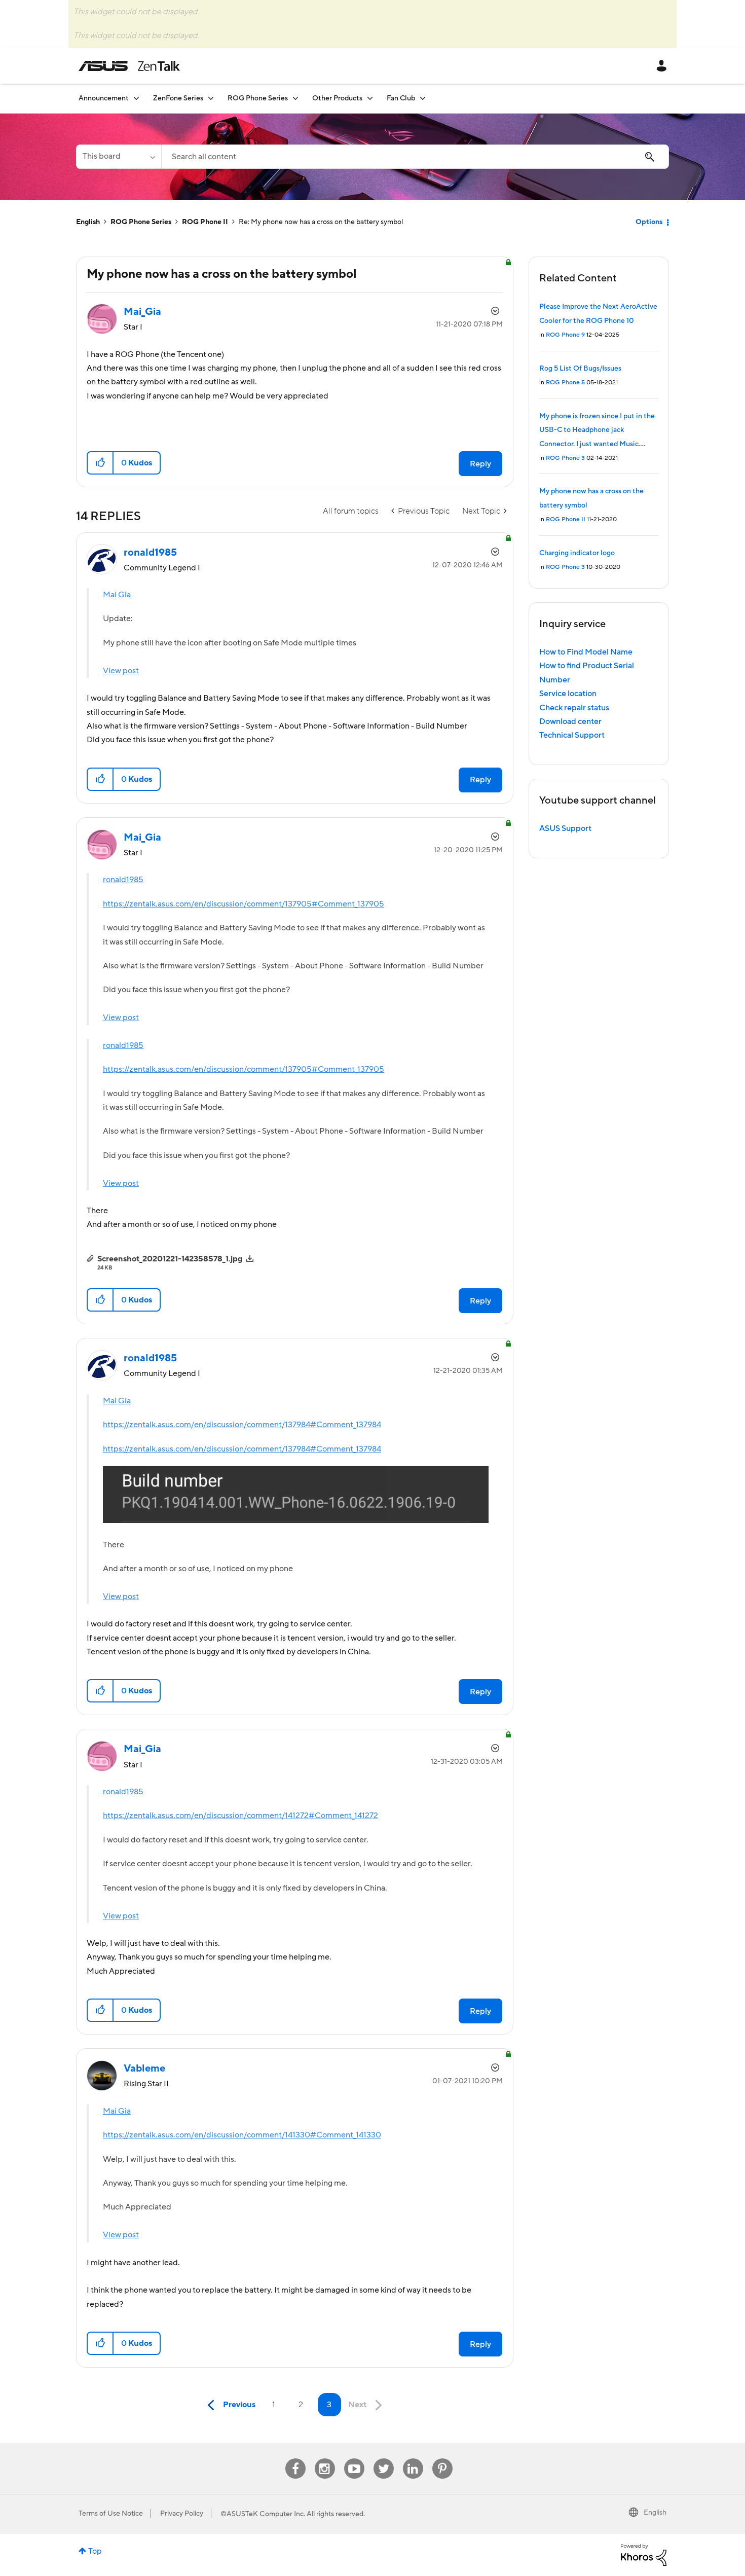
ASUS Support (565, 828)
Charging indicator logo (577, 553)
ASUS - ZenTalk (129, 66)
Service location (568, 694)
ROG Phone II (205, 222)
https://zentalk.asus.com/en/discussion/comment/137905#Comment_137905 (244, 904)
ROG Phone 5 (565, 383)
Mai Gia (117, 595)
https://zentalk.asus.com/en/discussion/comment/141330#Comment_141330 (242, 2135)
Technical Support (572, 735)
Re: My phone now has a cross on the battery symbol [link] (321, 222)
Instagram (325, 2459)
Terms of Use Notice (111, 2514)
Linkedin (413, 2459)
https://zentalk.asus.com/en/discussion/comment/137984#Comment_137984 (242, 1425)
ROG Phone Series (141, 222)
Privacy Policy (182, 2514)
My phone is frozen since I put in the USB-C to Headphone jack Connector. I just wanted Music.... (597, 430)
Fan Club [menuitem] (401, 98)
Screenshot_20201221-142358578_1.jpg (170, 1259)
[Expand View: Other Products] (370, 98)
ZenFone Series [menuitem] (178, 98)
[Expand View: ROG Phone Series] (295, 98)
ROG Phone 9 (565, 335)
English (88, 222)
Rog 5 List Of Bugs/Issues (580, 369)
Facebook (295, 2459)
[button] (101, 463)
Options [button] (649, 222)
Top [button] (95, 2551)
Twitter (383, 2459)
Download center (570, 721)
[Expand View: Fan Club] (423, 98)
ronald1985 (123, 880)
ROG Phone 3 (565, 458)
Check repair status (574, 708)
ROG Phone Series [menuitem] (258, 98)
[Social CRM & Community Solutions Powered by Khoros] (644, 2554)
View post (121, 671)
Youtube (354, 2459)
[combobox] (415, 157)
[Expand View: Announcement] (136, 98)
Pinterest (442, 2459)
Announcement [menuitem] (104, 98)
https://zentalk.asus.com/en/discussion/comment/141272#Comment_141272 (240, 1816)
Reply (480, 464)
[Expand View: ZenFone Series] (211, 98)
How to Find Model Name (586, 652)
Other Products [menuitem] (337, 98)
